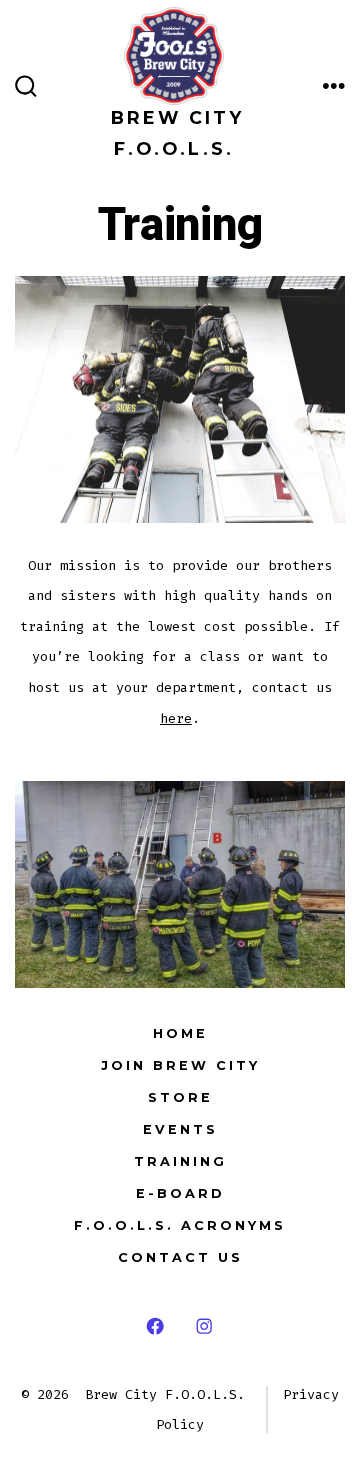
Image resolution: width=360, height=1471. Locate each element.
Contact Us (180, 1257)
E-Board (180, 1193)
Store (180, 1097)
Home (180, 1033)
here (176, 718)
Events (180, 1129)
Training (180, 1161)
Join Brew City (180, 1065)
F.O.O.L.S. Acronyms (180, 1225)
